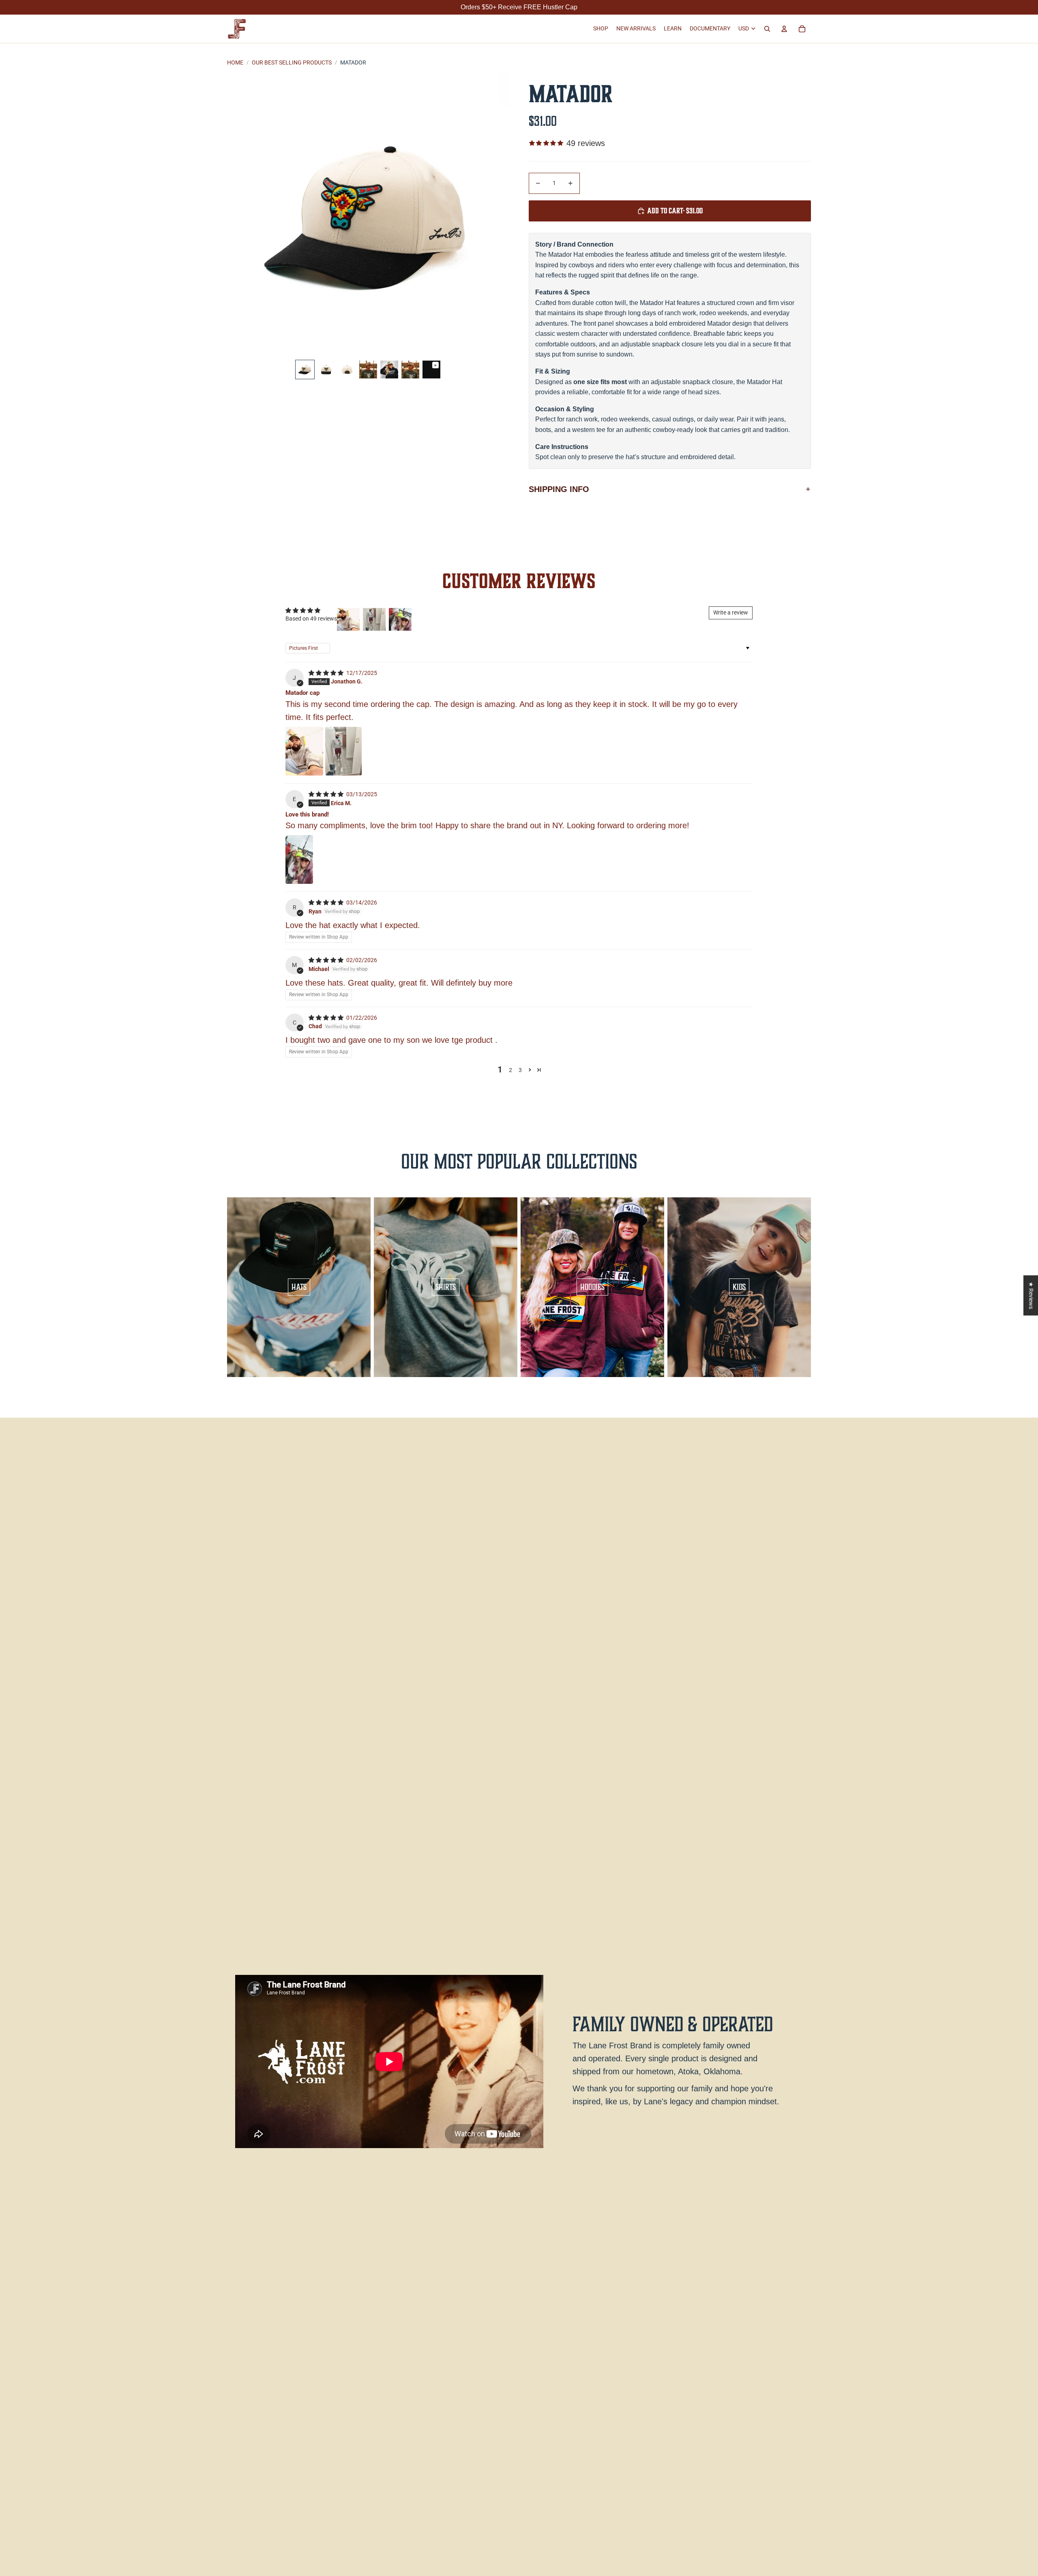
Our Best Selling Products (292, 62)
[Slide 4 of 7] (368, 370)
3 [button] (520, 1070)
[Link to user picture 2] (343, 751)
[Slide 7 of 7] (431, 370)
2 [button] (510, 1070)
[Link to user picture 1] (304, 751)
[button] (530, 1070)
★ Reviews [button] (1031, 1295)
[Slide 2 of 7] (326, 370)
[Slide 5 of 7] (389, 370)
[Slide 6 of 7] (410, 370)
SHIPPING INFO (559, 489)
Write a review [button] (731, 612)
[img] (327, 673)
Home (235, 62)
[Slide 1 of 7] (305, 370)
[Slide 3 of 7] (347, 370)
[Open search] (767, 29)
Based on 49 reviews (311, 619)
